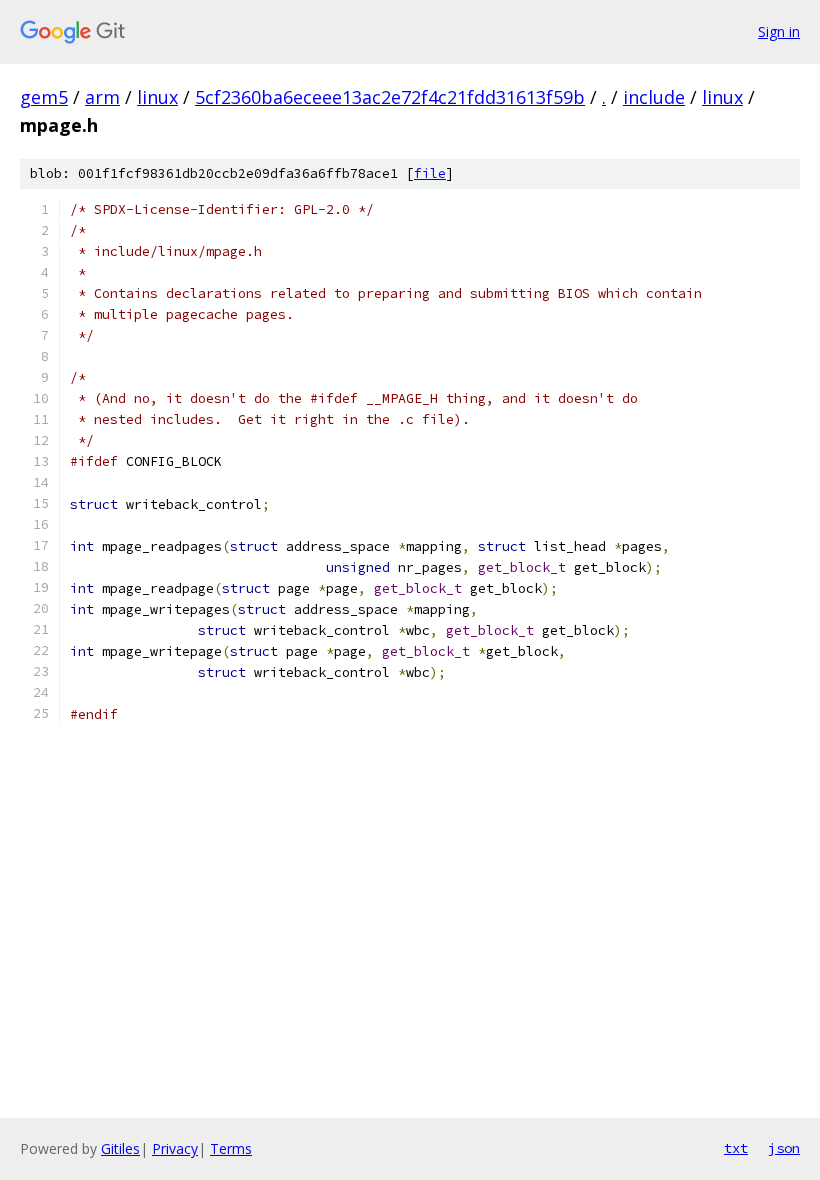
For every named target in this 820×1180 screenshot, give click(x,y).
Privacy (175, 1148)
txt (736, 1148)
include (654, 97)
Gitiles (120, 1148)
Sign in (779, 31)
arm (102, 97)
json (784, 1148)
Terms (231, 1148)
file (430, 173)
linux (157, 97)
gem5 (44, 97)
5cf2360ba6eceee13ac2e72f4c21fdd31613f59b (390, 97)
